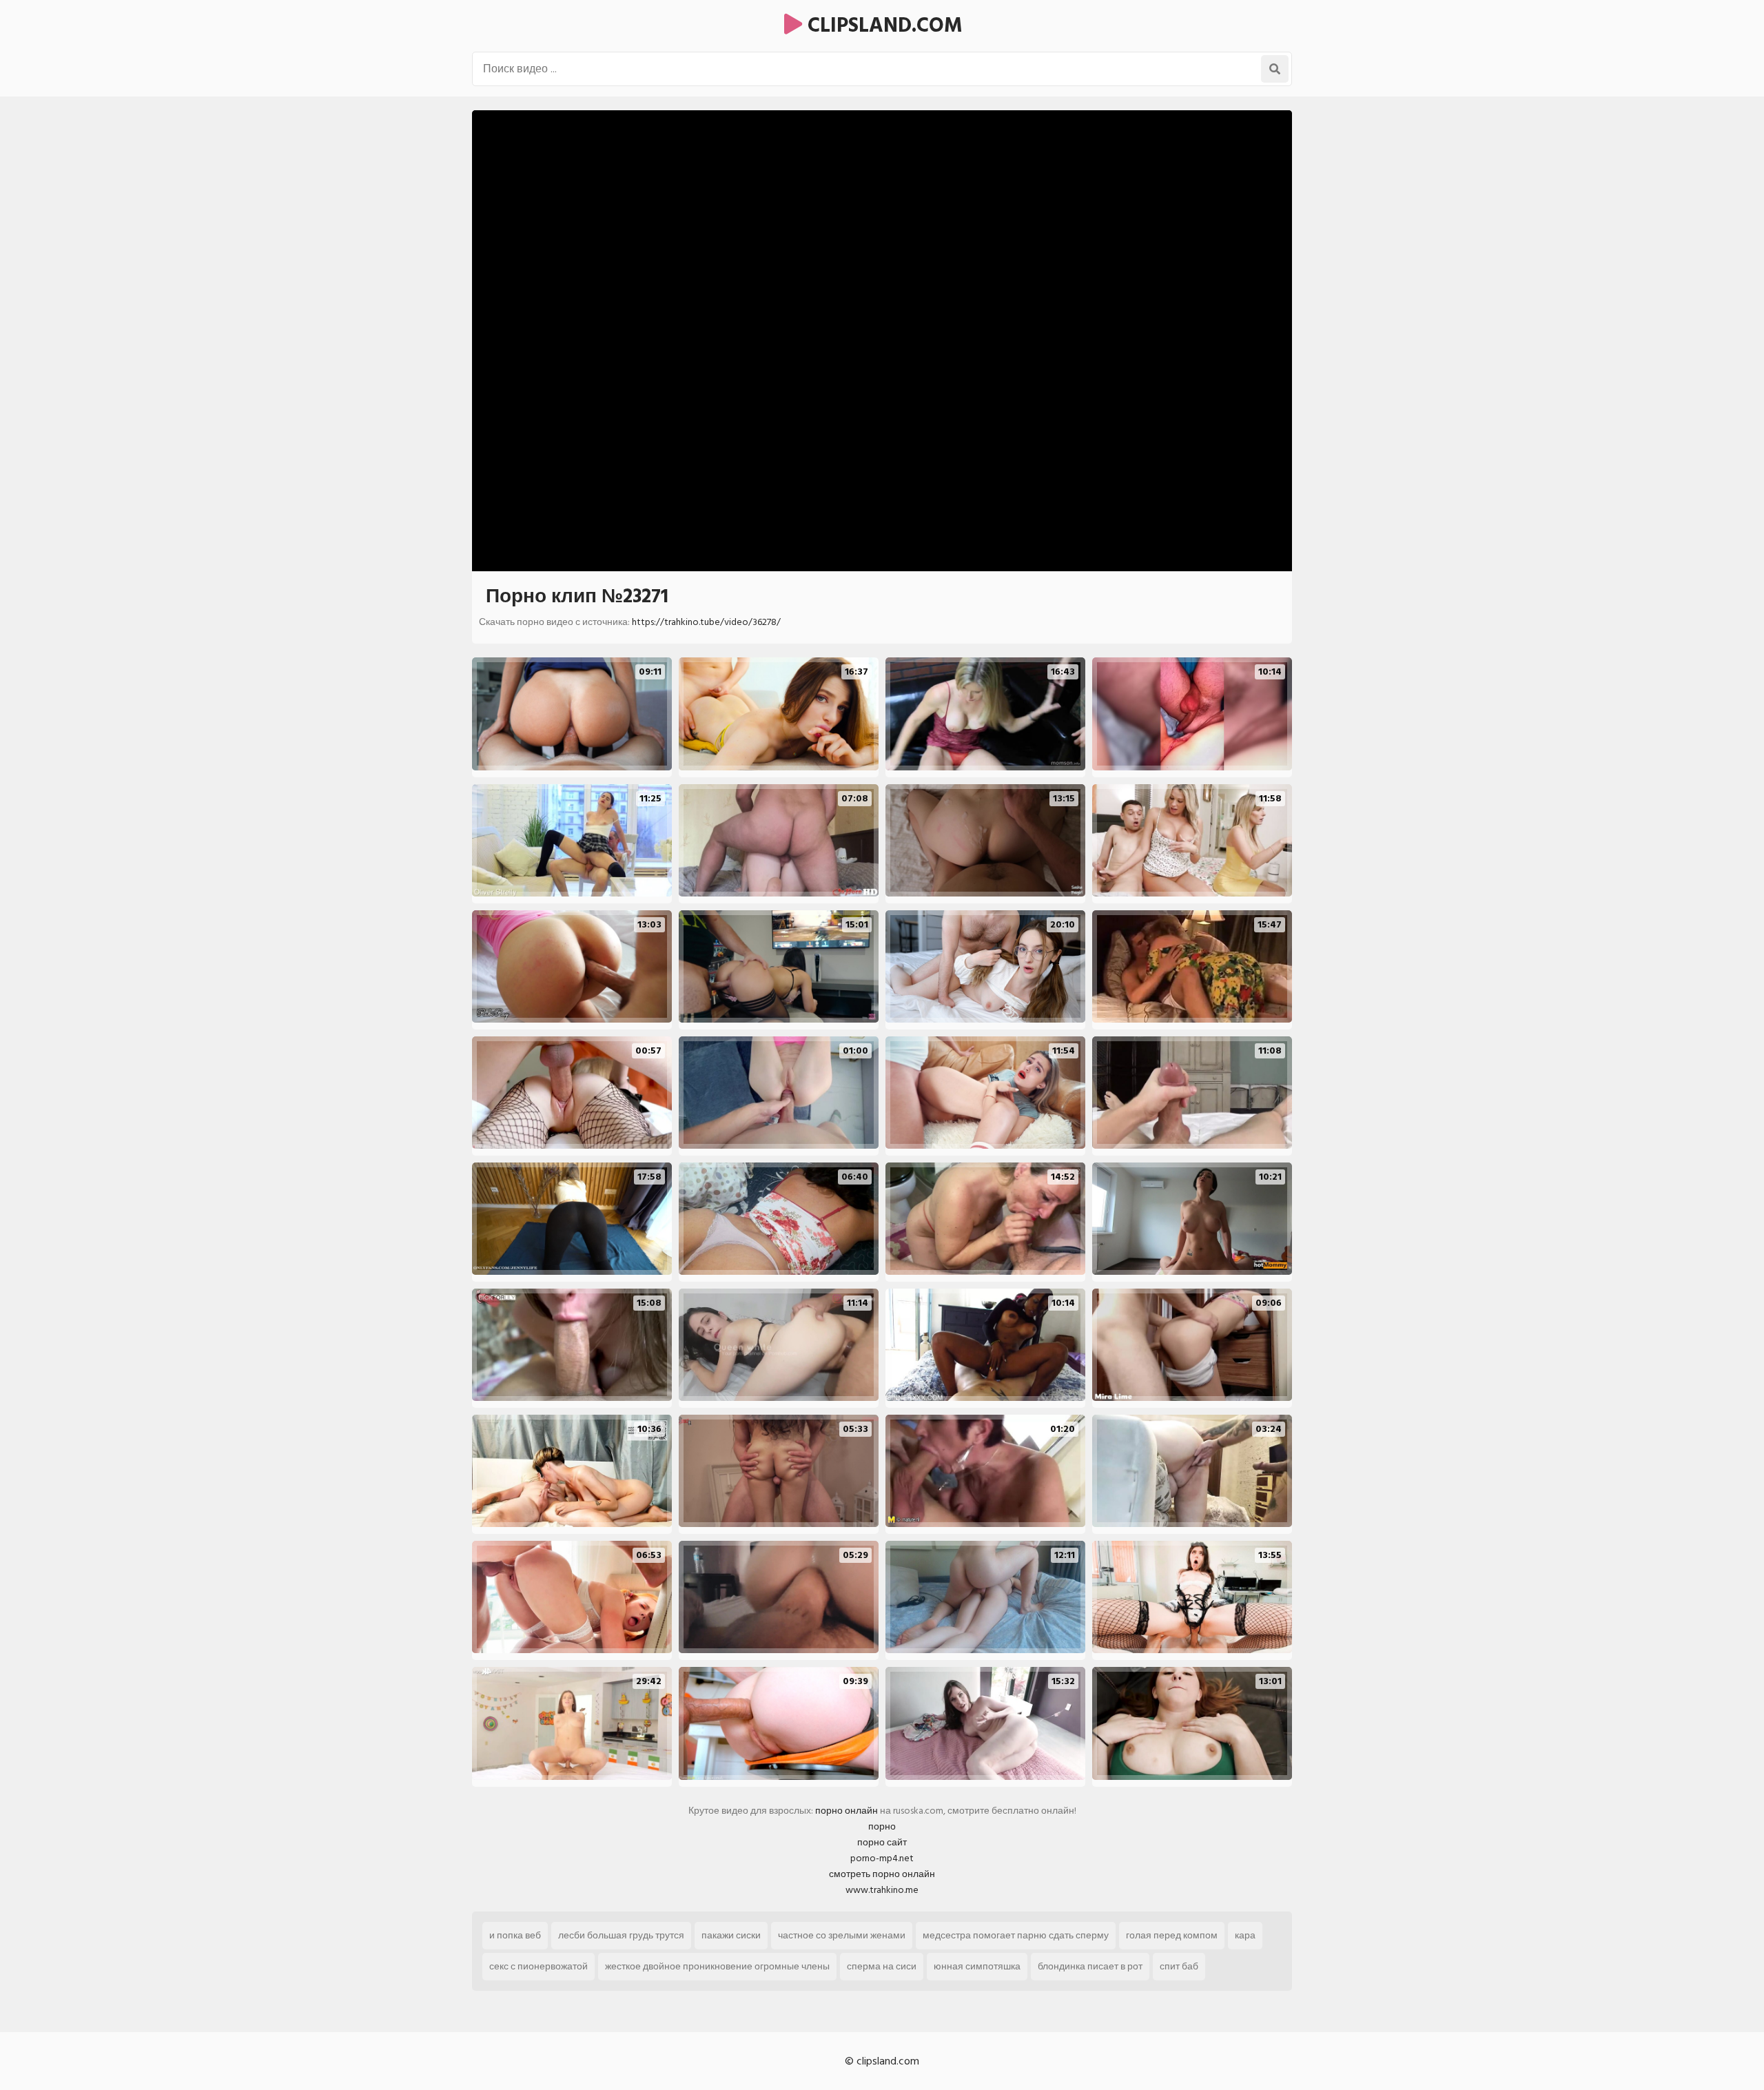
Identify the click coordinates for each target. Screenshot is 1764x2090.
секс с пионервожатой (539, 1966)
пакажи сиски (731, 1935)
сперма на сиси (882, 1966)
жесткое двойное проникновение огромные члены (717, 1966)
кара (1245, 1935)
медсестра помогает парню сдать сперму (1016, 1935)
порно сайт (882, 1842)
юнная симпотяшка (977, 1966)
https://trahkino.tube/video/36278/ (706, 622)
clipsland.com (882, 25)
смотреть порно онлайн (882, 1874)
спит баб (1179, 1966)
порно (882, 1826)
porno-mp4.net (882, 1858)
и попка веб (515, 1935)
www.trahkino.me (882, 1890)
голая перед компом (1172, 1935)
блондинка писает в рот (1090, 1966)
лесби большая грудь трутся (621, 1935)
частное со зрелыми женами (842, 1935)
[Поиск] (1275, 69)
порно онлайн (847, 1811)
